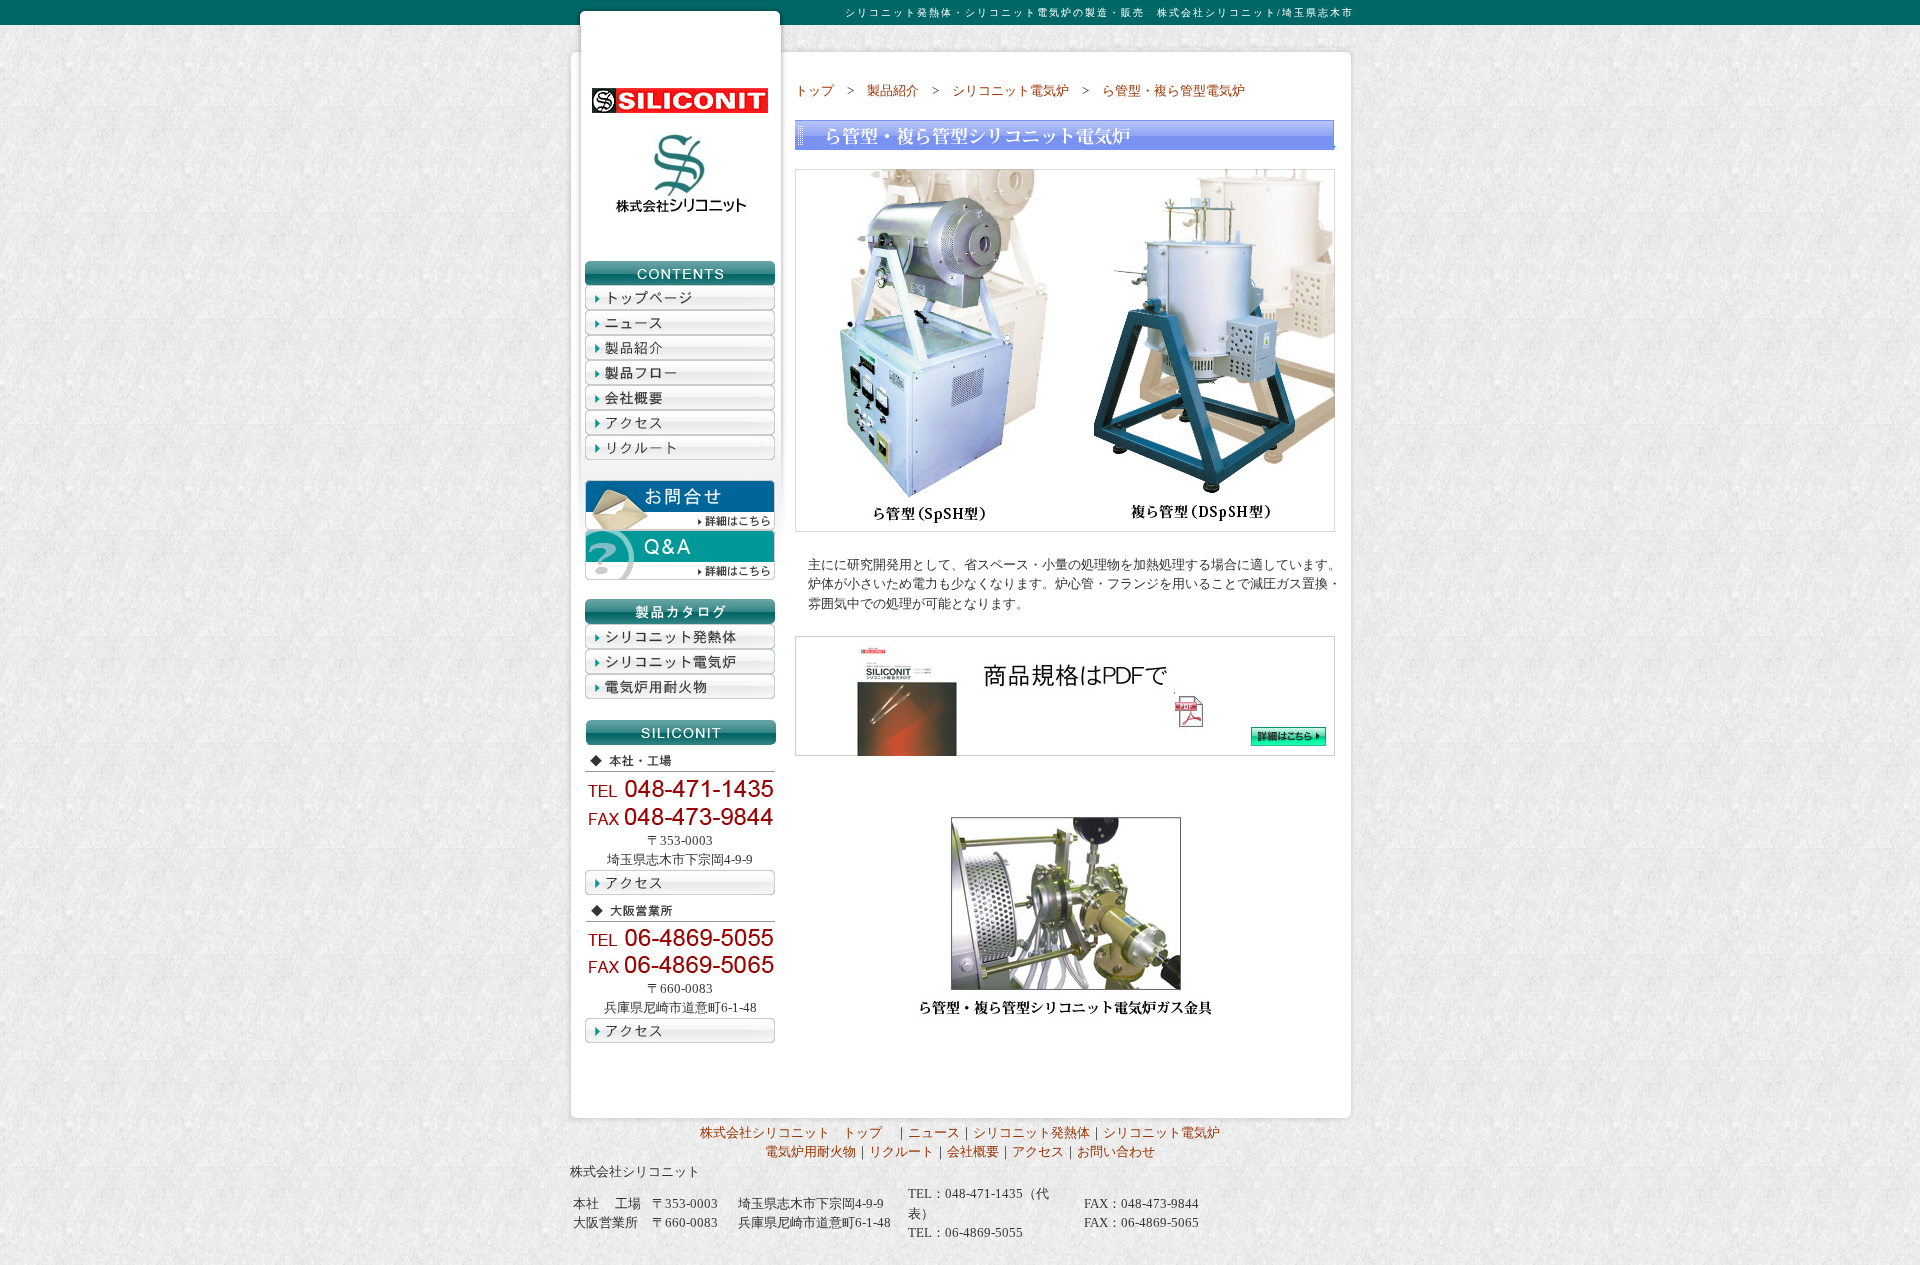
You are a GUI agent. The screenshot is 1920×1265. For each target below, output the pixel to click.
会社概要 (973, 1151)
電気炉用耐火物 (810, 1151)
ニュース (934, 1132)
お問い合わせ (1116, 1151)
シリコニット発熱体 (1031, 1132)
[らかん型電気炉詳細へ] (1065, 751)
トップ (814, 90)
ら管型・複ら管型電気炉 (1173, 90)
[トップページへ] (680, 108)
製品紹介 (893, 90)
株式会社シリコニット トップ (797, 1132)
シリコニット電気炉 (1010, 90)
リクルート (901, 1151)
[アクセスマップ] (680, 430)
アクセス (1038, 1151)
